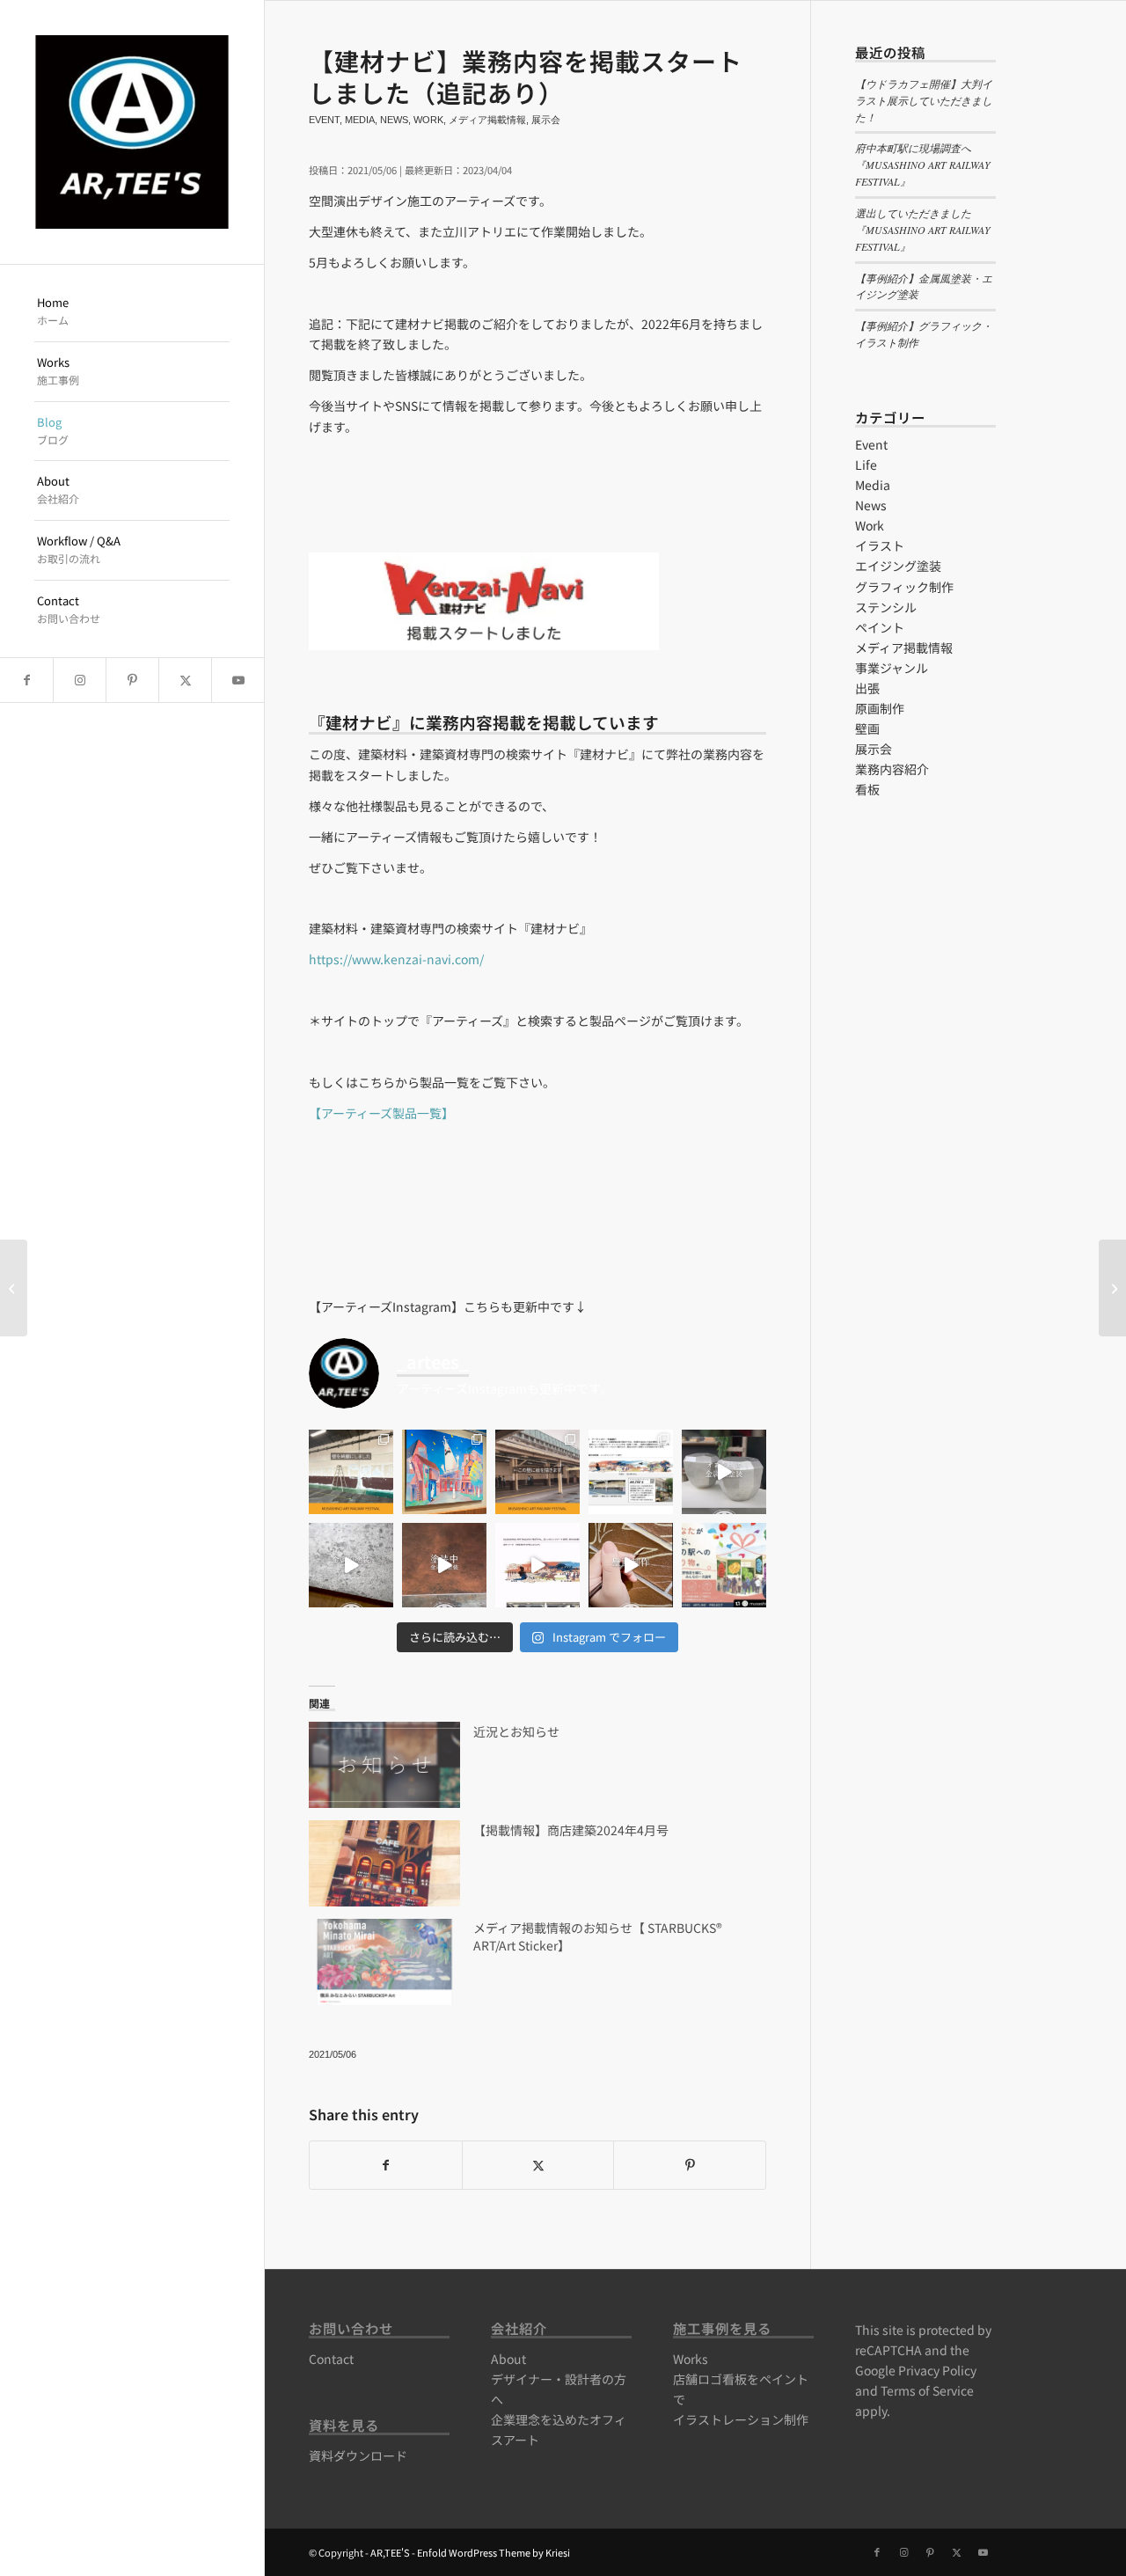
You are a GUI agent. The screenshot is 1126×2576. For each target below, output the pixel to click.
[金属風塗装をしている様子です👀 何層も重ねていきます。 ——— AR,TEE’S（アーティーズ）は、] (444, 1565)
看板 (867, 789)
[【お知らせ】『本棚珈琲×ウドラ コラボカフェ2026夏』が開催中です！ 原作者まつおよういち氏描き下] (444, 1472)
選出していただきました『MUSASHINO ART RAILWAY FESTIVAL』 (923, 230)
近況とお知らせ (516, 1731)
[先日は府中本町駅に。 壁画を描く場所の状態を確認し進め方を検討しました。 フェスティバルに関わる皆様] (537, 1472)
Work (428, 120)
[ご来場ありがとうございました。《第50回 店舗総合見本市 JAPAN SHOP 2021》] (14, 1288)
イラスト (880, 545)
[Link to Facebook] (26, 680)
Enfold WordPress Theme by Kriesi (494, 2552)
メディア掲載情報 (487, 120)
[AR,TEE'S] (132, 132)
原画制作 (880, 708)
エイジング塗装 (898, 566)
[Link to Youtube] (238, 680)
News (394, 120)
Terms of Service (927, 2390)
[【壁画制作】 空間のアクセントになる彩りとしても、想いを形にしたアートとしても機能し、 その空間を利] (631, 1565)
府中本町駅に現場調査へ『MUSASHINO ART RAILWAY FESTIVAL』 (923, 165)
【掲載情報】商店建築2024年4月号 (571, 1830)
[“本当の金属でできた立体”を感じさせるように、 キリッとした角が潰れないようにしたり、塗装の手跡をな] (724, 1472)
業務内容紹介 (892, 769)
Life (866, 465)
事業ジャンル (892, 668)
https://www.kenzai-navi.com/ (396, 959)
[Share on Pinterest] (690, 2165)
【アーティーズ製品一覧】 (381, 1113)
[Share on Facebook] (386, 2165)
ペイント (880, 627)
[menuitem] (132, 312)
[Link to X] (185, 680)
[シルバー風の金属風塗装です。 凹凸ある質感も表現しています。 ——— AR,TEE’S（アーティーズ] (351, 1565)
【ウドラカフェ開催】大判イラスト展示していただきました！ (924, 100)
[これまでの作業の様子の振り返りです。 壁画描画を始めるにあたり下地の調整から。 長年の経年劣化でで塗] (351, 1472)
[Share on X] (538, 2165)
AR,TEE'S (390, 2552)
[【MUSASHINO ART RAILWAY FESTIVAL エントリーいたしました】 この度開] (724, 1565)
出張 (867, 688)
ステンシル (886, 607)
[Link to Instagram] (79, 680)
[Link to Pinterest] (132, 680)
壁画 (867, 728)
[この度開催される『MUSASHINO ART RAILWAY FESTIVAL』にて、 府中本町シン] (631, 1472)
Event (324, 120)
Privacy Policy (937, 2370)
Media (360, 120)
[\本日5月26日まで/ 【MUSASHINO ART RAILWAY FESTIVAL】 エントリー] (537, 1565)
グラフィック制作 (904, 587)
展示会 (546, 120)
